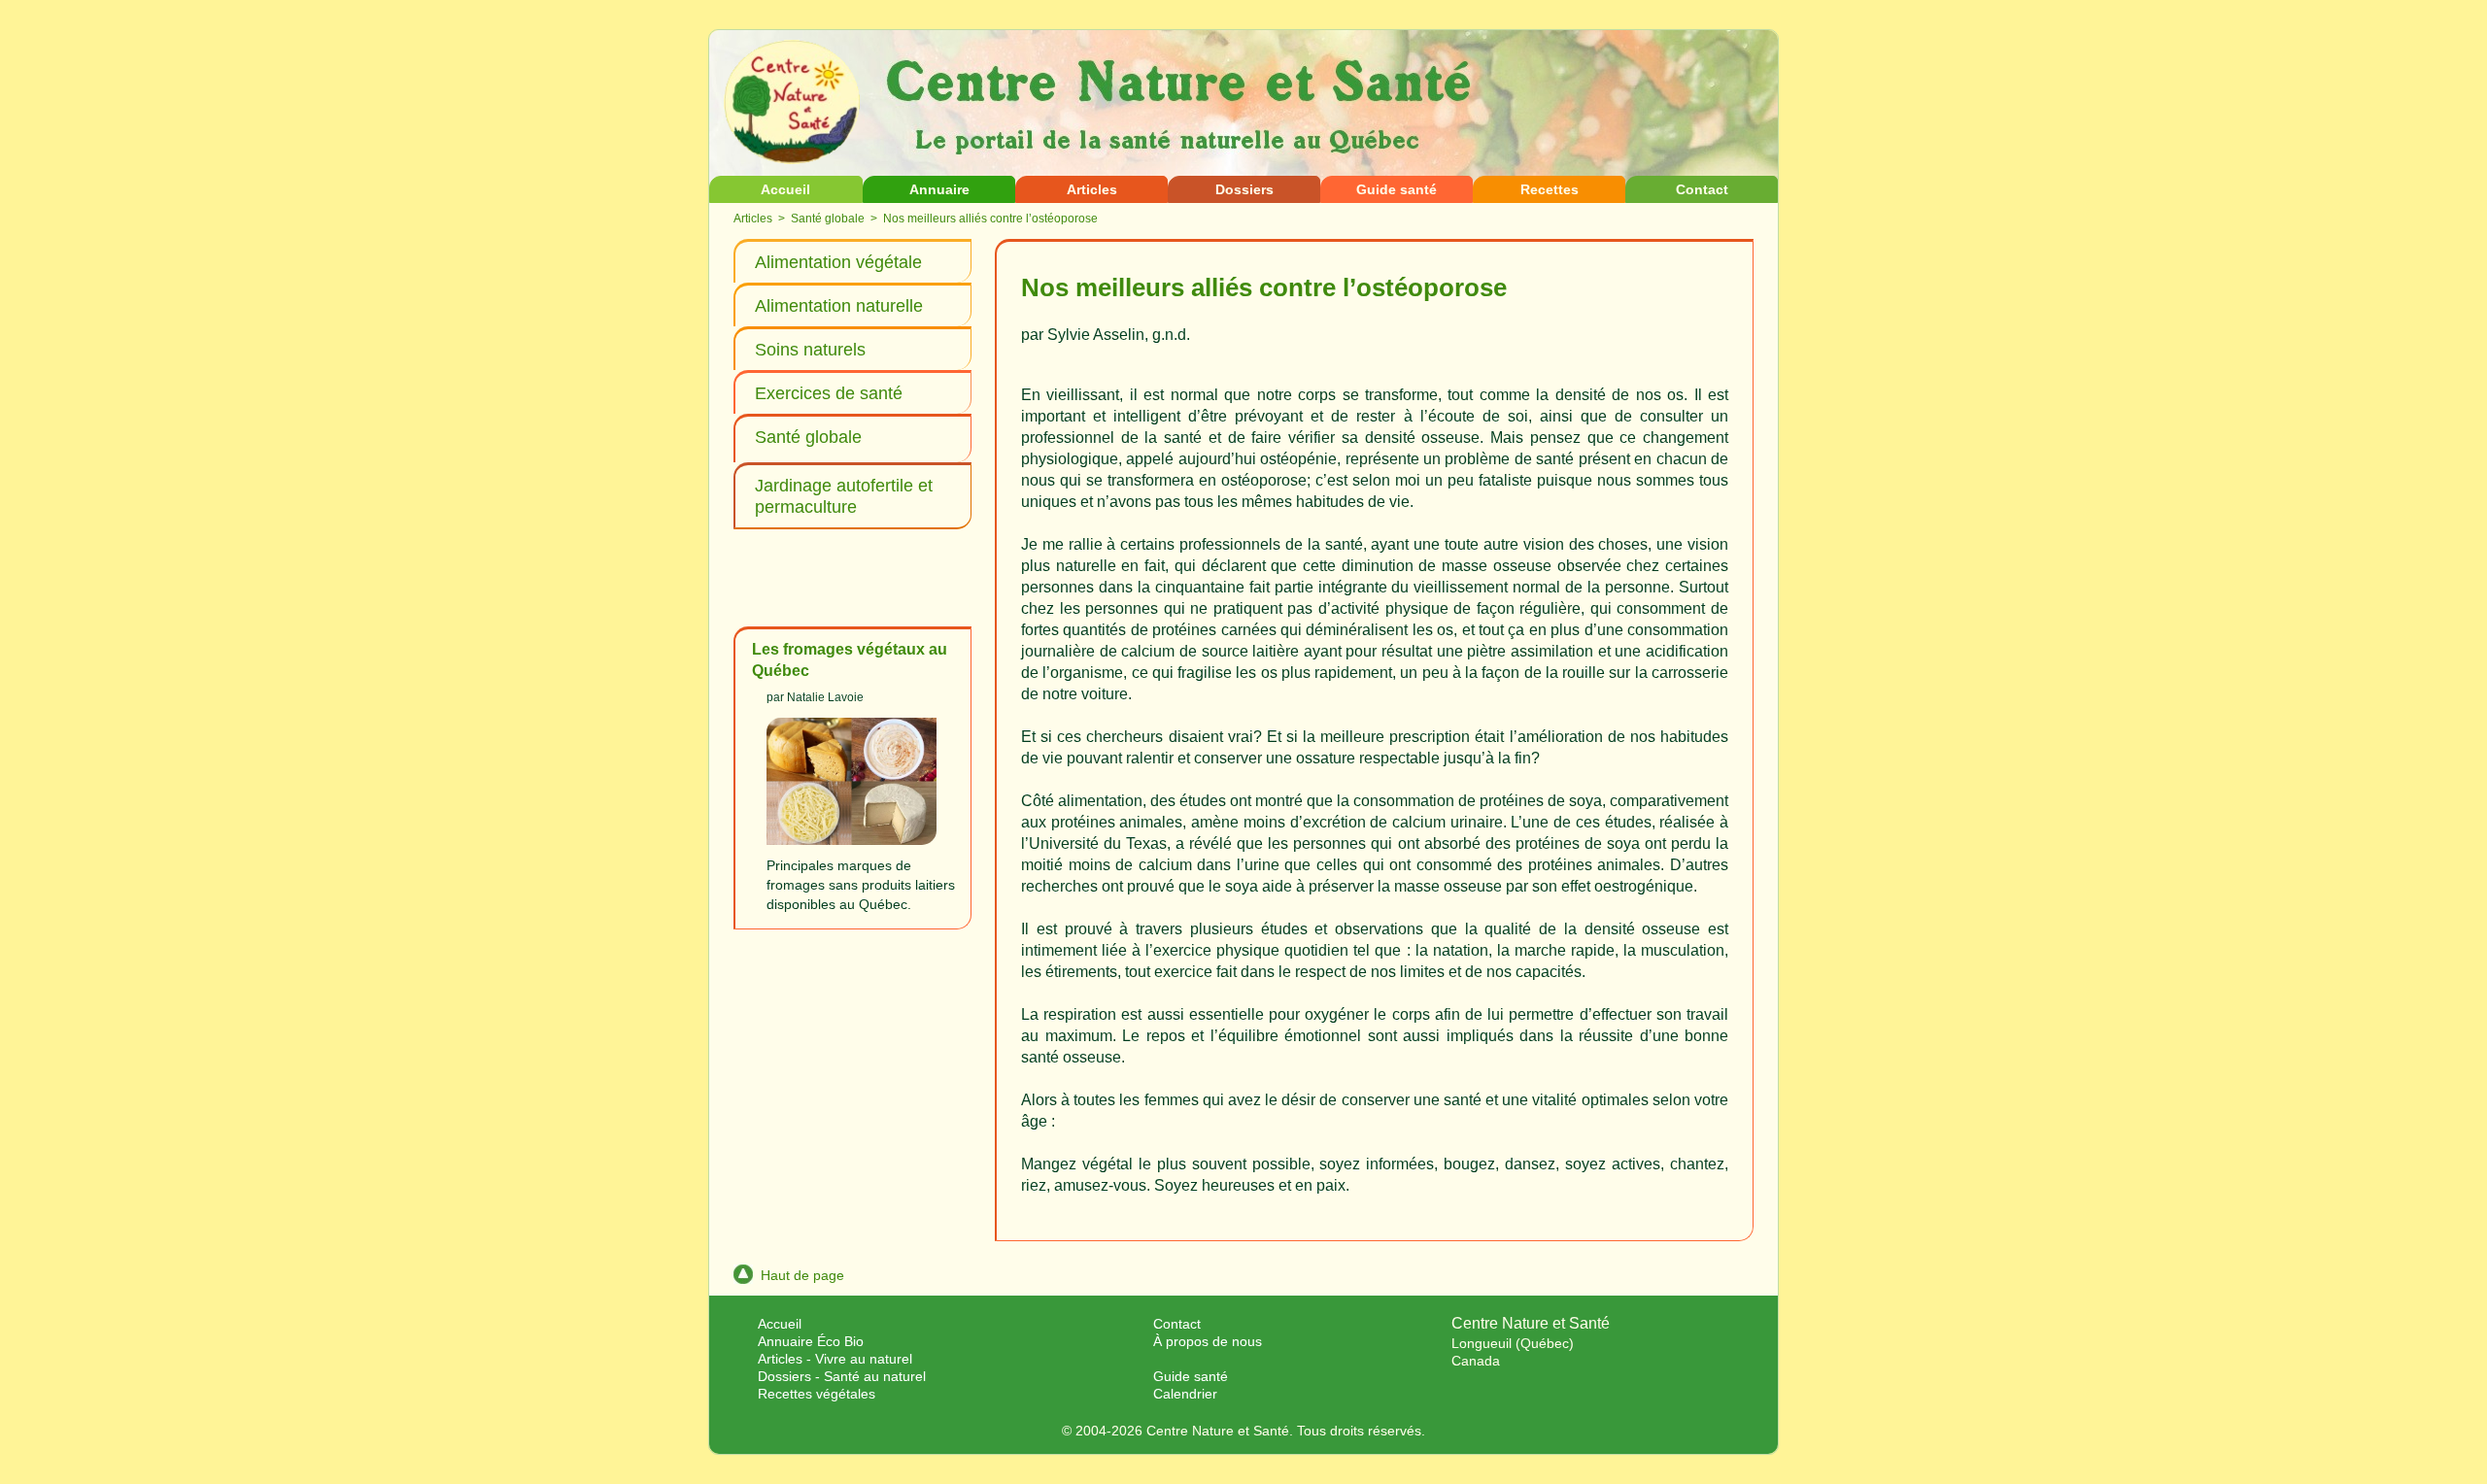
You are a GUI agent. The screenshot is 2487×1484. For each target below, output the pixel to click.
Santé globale (828, 219)
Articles (1092, 189)
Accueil (785, 189)
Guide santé (1397, 189)
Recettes (1550, 189)
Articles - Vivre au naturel (835, 1359)
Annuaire (939, 189)
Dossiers (1244, 189)
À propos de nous (1208, 1341)
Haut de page (802, 1275)
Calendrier (1185, 1394)
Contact (1702, 189)
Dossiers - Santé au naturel (842, 1376)
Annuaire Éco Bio (811, 1341)
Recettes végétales (817, 1394)
